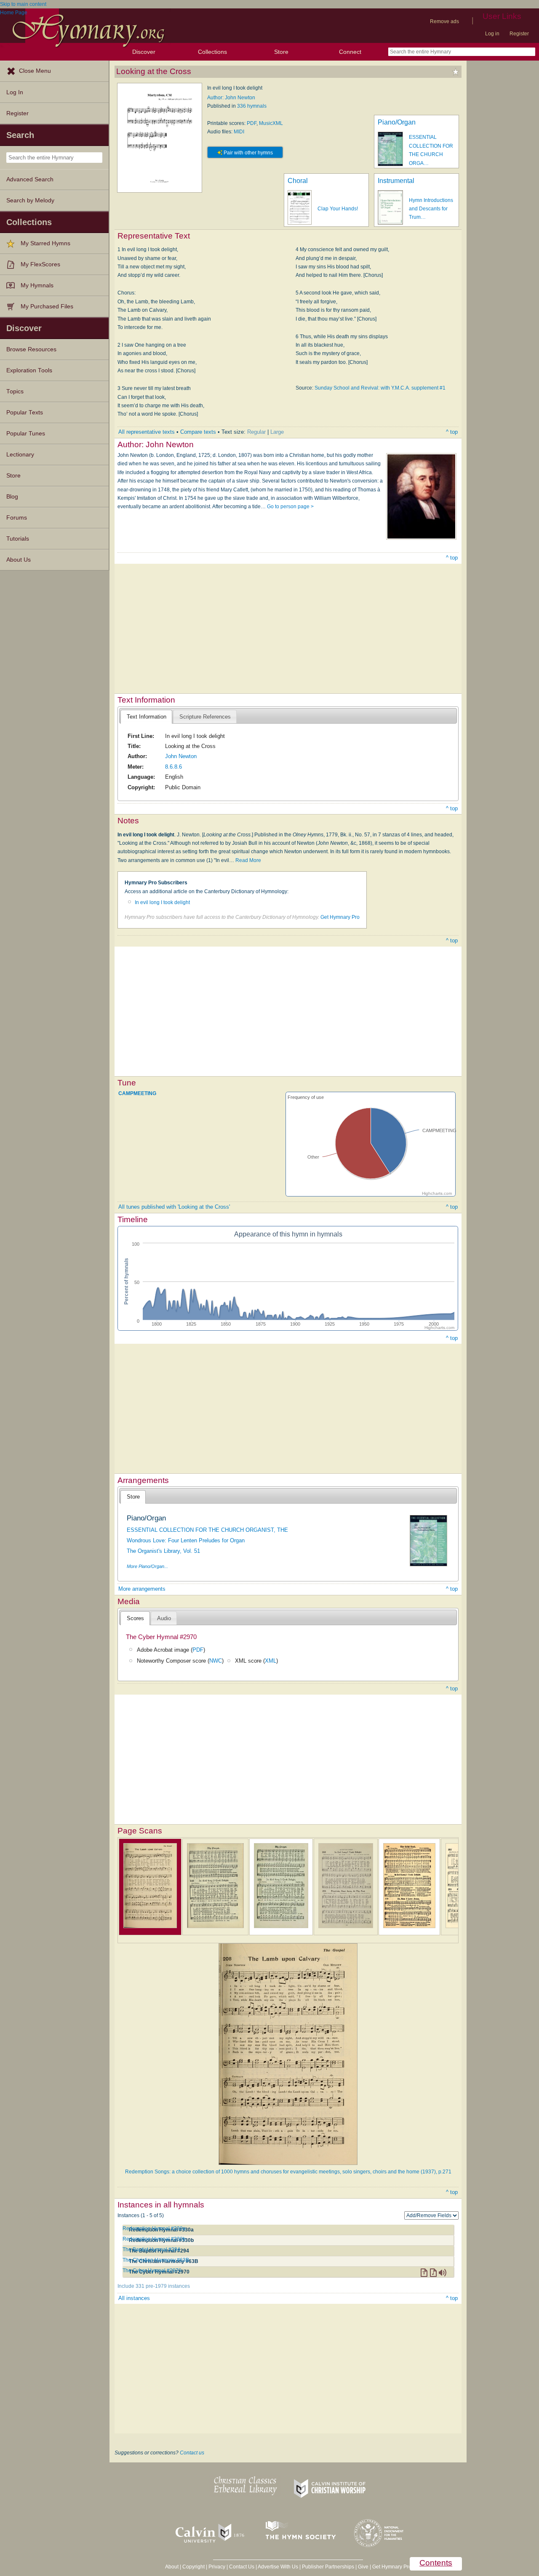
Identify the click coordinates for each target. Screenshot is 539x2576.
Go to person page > (290, 507)
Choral (298, 181)
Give (363, 2567)
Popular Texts (25, 413)
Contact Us (242, 2567)
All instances (134, 2298)
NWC (216, 1661)
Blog (12, 497)
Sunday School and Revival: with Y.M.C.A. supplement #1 (380, 388)
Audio (164, 1618)
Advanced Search (30, 179)
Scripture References (205, 717)
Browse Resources (31, 349)
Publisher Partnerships (328, 2567)
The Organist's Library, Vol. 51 (163, 1551)
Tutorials (18, 539)
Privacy (217, 2567)
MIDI (239, 132)
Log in (492, 34)
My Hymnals (37, 285)
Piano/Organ (397, 122)
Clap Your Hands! (338, 209)
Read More (248, 860)
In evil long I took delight (162, 902)
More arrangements (142, 1589)
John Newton (181, 756)
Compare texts (198, 432)
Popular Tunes (26, 434)
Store (281, 52)
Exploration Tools (29, 370)
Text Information (147, 717)
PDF (252, 123)
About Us (19, 560)
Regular (256, 432)
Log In (15, 92)
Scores (135, 1618)
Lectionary (20, 455)
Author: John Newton (231, 98)
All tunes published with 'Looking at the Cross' (174, 1207)
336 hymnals (252, 106)
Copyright (193, 2567)
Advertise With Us (278, 2567)
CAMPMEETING (137, 1093)
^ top (452, 432)
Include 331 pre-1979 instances (154, 2286)
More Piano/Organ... (147, 1566)
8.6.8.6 (173, 767)
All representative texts (147, 432)
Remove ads (444, 21)
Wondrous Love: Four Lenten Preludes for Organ (186, 1540)
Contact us (192, 2453)
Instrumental (396, 181)
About (172, 2567)
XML (271, 1661)
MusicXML (271, 123)
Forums (17, 518)
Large (277, 432)
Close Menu (35, 71)
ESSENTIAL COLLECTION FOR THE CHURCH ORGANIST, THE (207, 1530)
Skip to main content (23, 4)
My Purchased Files (47, 306)
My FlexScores (40, 264)
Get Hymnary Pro (340, 917)
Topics (15, 391)
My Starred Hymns (45, 243)
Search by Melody (30, 200)
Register (519, 34)
